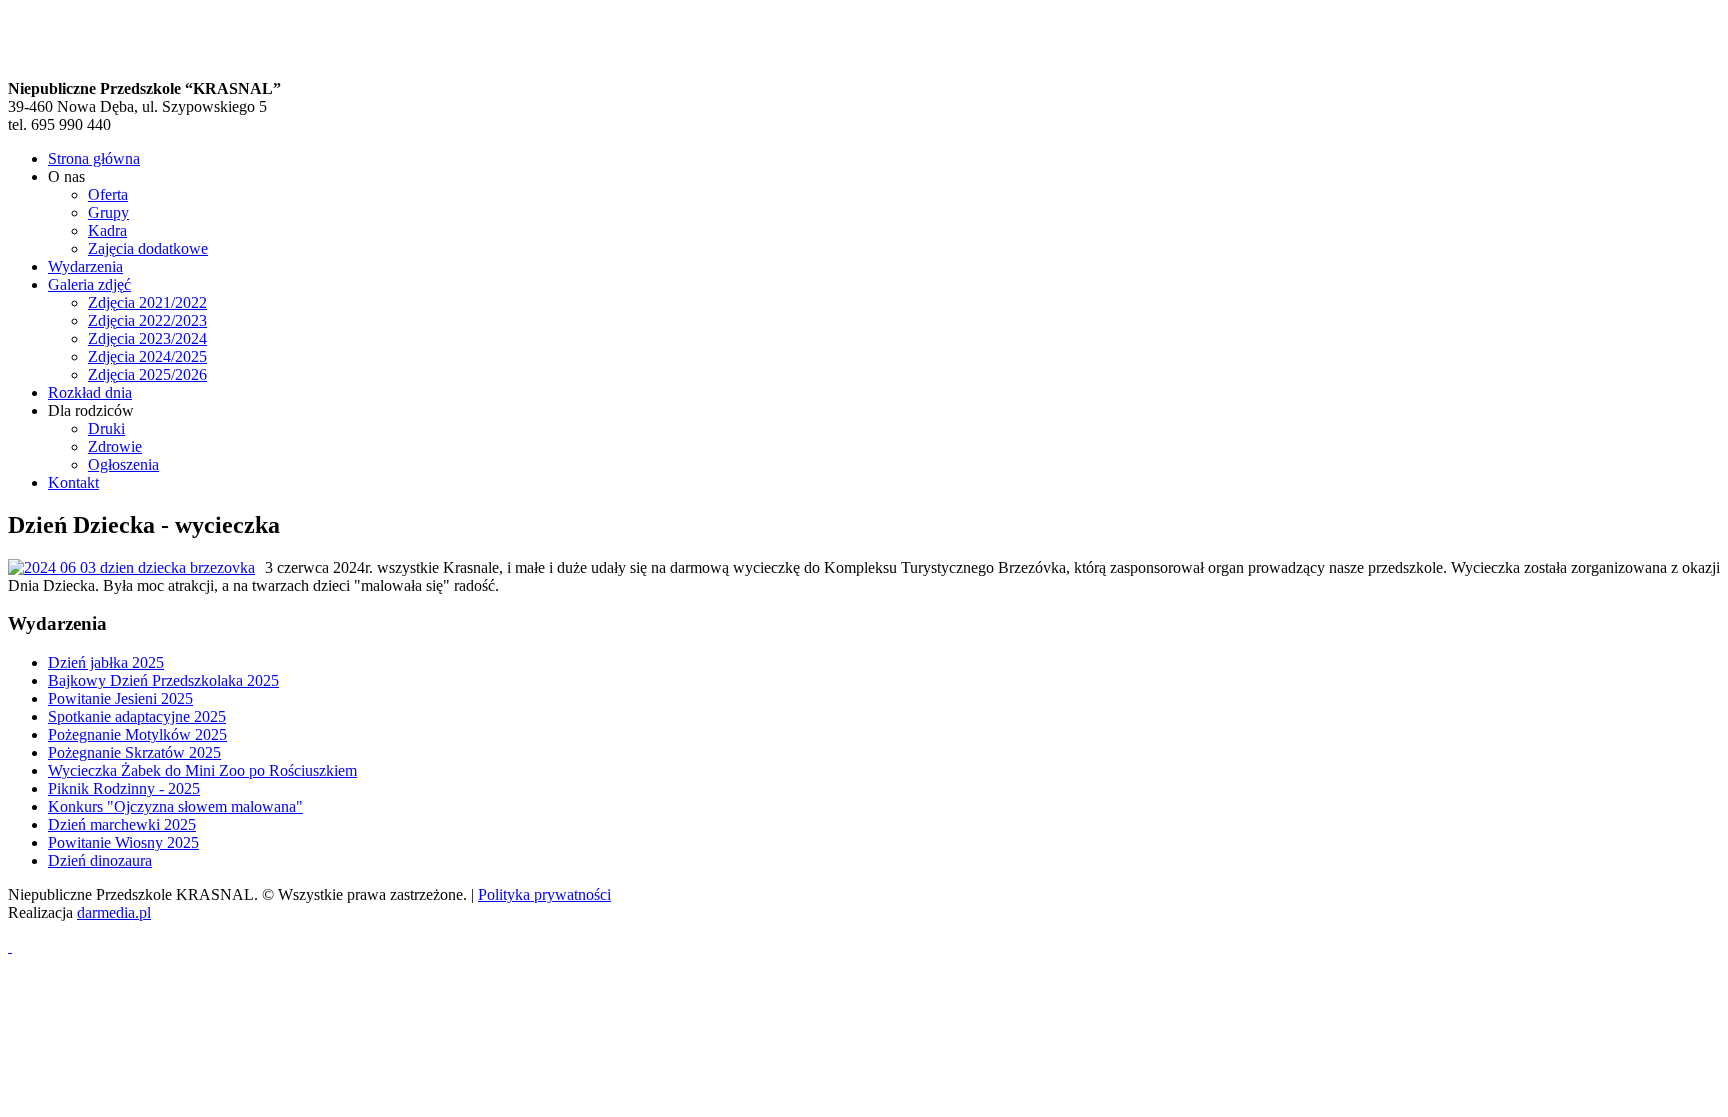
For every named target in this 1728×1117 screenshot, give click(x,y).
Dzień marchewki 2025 (122, 824)
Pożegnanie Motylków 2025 (137, 734)
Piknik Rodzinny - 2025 (124, 788)
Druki (106, 428)
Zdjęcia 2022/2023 (147, 320)
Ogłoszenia (123, 464)
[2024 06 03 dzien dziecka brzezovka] (131, 568)
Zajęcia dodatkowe (148, 248)
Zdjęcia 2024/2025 (147, 356)
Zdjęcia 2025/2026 (147, 374)
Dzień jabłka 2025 (106, 662)
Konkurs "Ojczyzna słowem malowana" (175, 806)
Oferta (108, 194)
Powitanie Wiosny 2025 (123, 842)
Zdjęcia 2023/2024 (147, 338)
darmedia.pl (114, 912)
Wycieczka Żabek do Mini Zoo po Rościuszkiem (202, 770)
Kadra (107, 230)
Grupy (108, 212)
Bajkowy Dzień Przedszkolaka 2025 (163, 680)
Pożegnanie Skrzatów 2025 (134, 752)
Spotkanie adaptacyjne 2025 (137, 716)
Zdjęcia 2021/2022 (147, 302)
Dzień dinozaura (100, 860)
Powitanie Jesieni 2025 (120, 698)
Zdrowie (115, 446)
